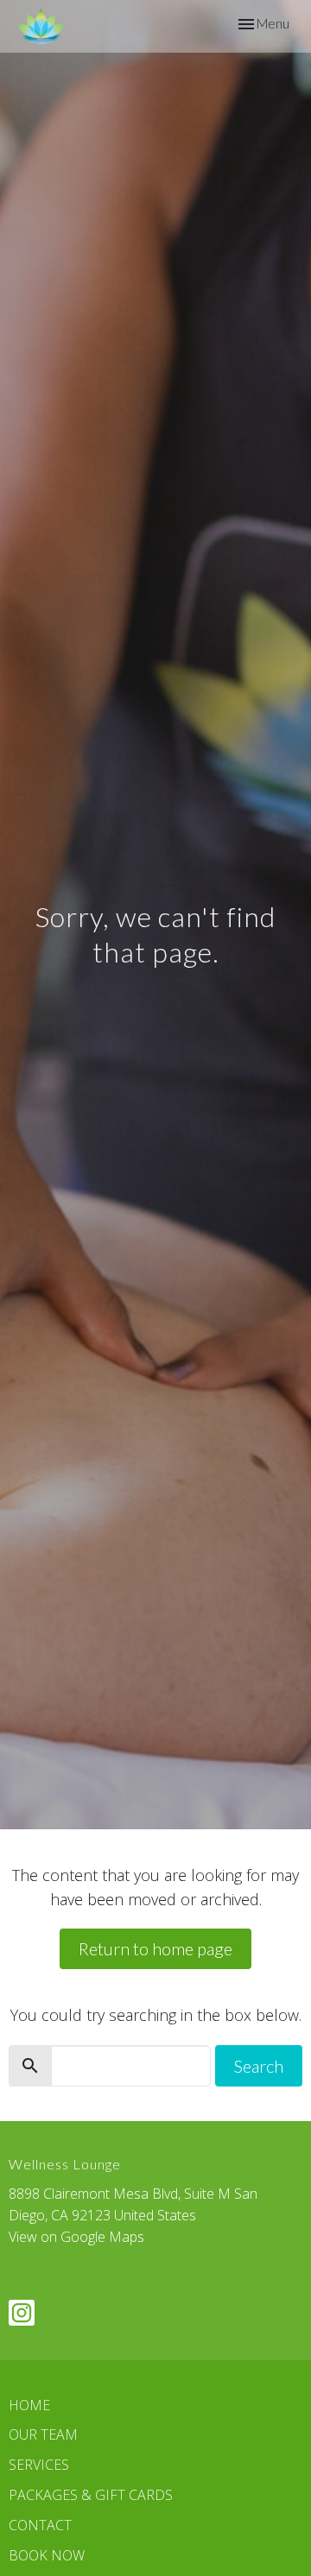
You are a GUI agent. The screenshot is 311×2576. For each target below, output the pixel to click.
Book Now (47, 2555)
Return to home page (155, 1948)
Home (29, 2405)
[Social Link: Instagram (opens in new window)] (22, 2313)
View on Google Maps (76, 2237)
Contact (40, 2525)
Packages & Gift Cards (91, 2495)
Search (259, 2066)
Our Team (43, 2434)
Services (39, 2465)
